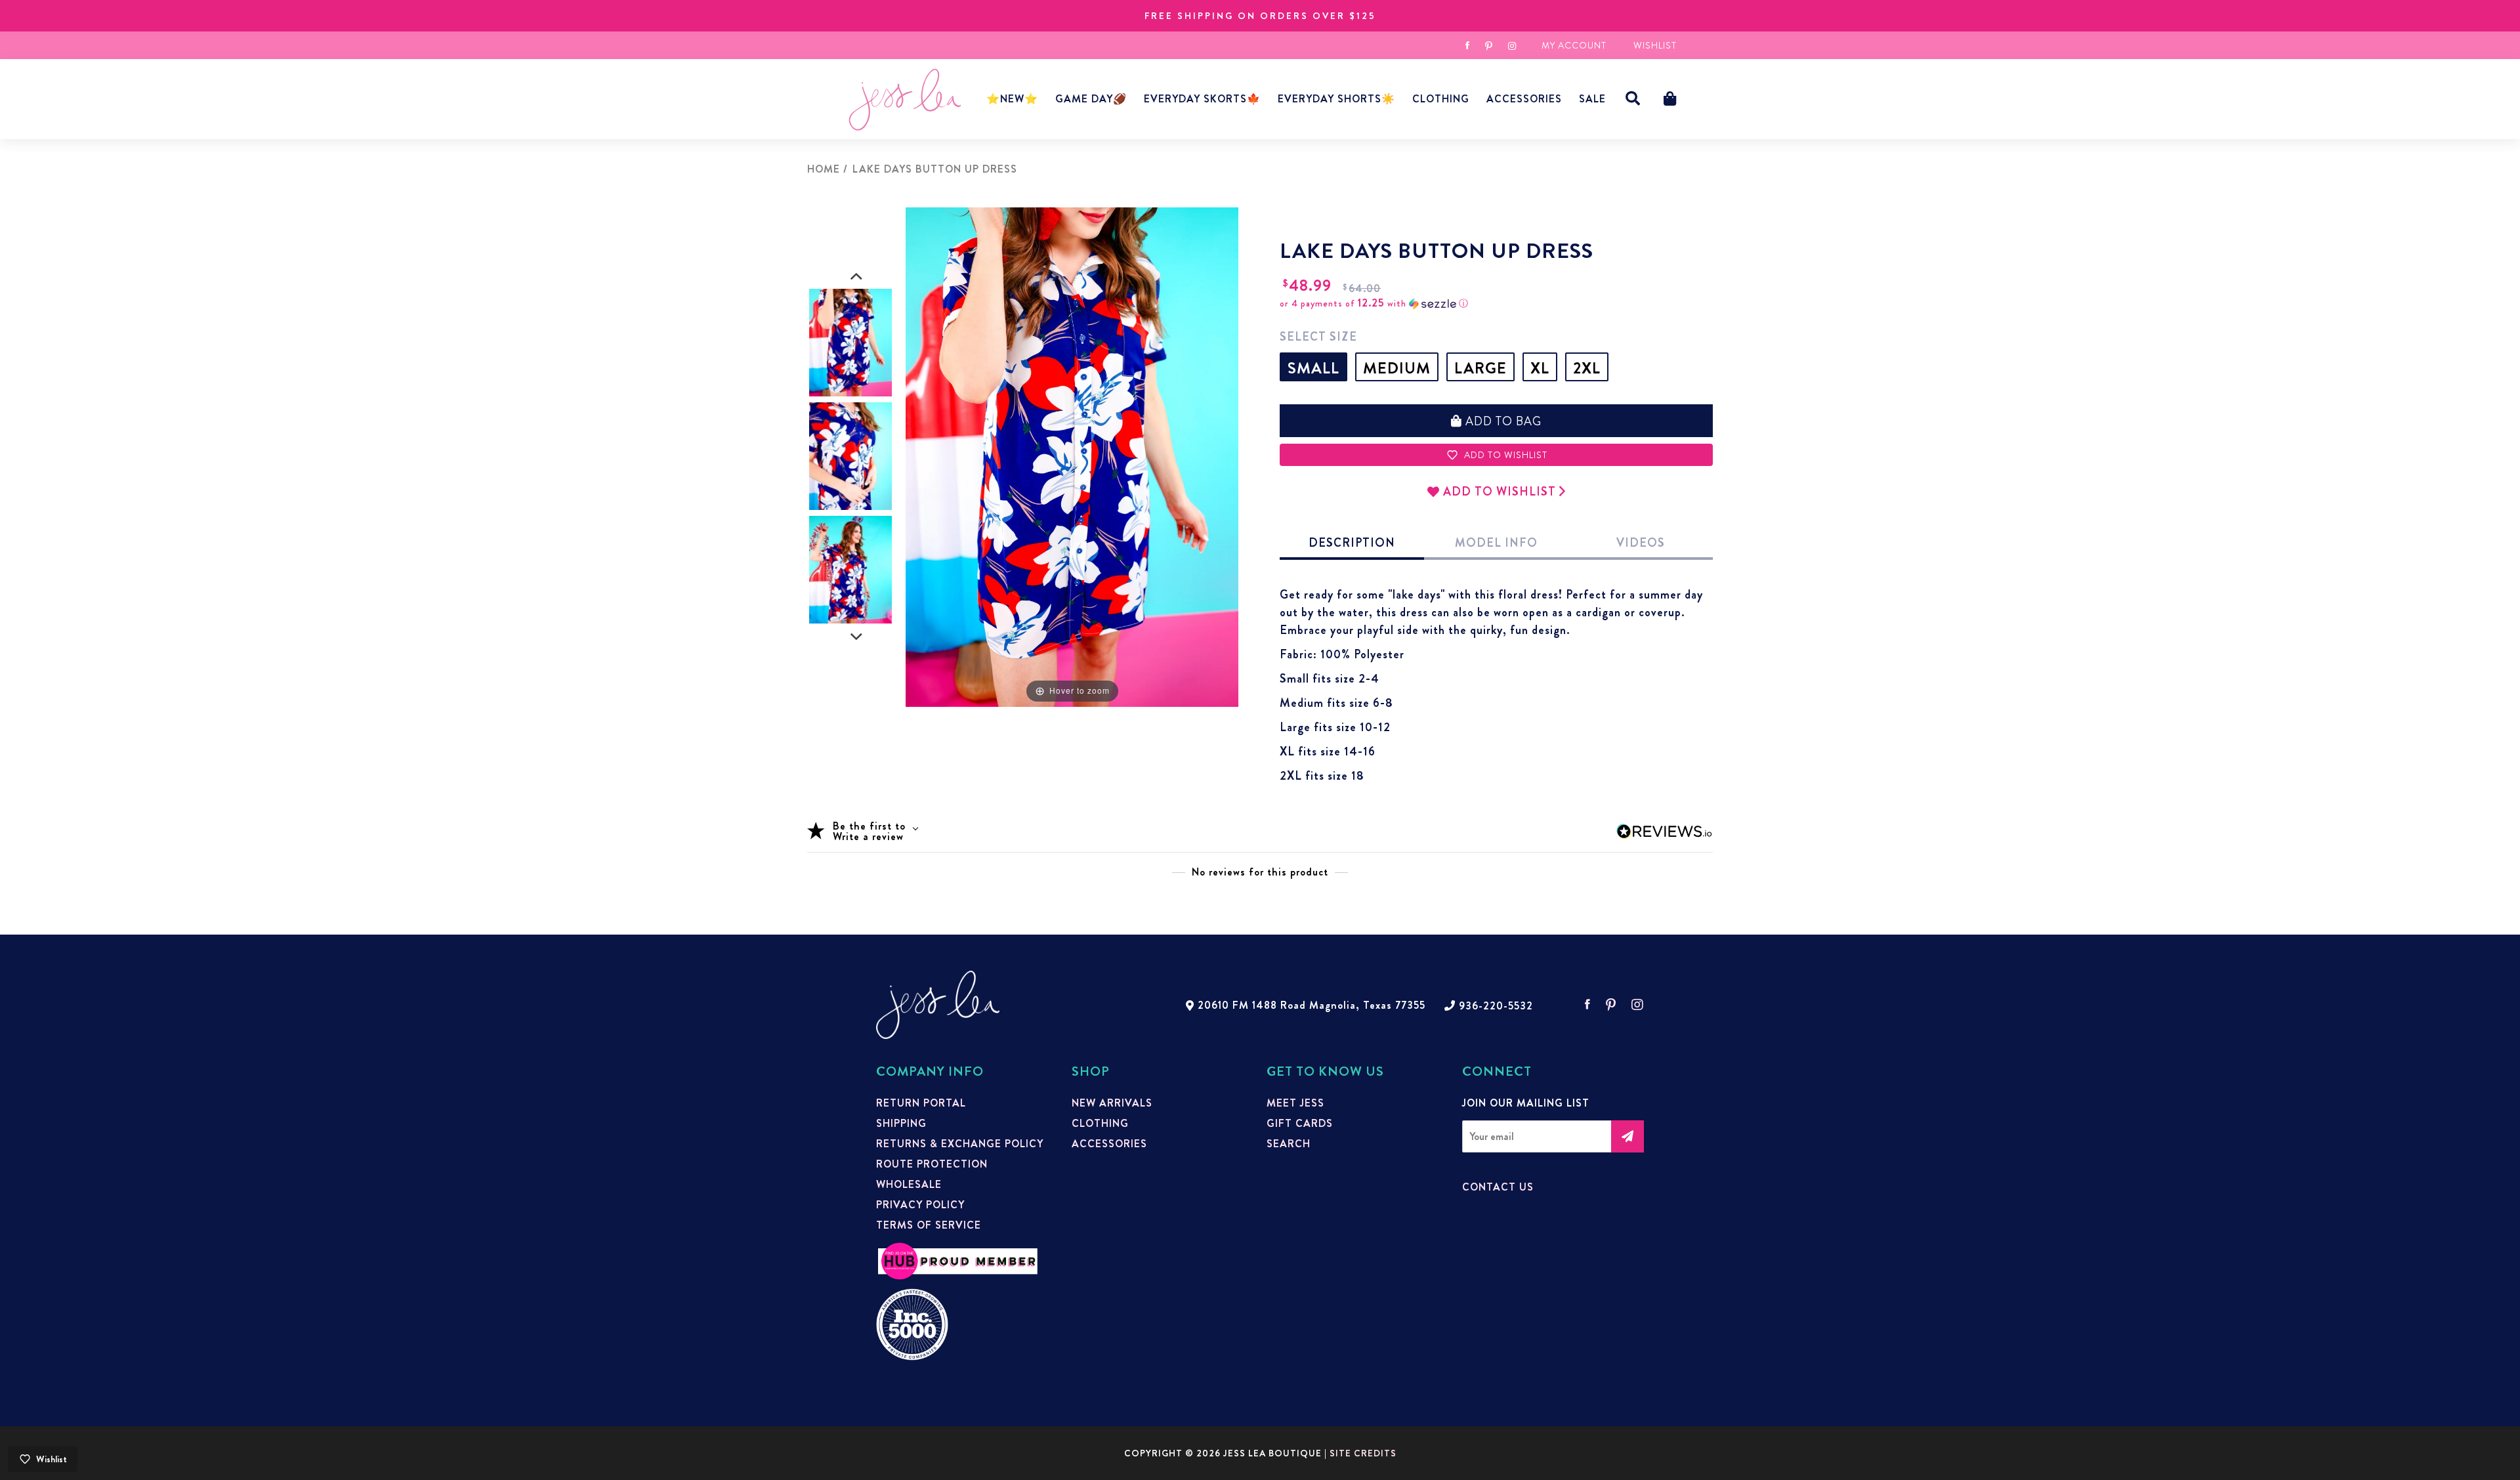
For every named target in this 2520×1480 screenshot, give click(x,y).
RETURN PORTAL (921, 1103)
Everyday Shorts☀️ (1336, 99)
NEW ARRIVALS (1112, 1103)
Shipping (901, 1124)
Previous (856, 277)
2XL (1587, 368)
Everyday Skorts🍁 (1202, 99)
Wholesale (909, 1185)
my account (1574, 45)
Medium (1397, 368)
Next (856, 637)
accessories (1524, 99)
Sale (1592, 99)
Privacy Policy (920, 1205)
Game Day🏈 (1091, 99)
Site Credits (1363, 1453)
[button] (1633, 99)
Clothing (1441, 99)
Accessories (1109, 1144)
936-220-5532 (1496, 1006)
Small (1313, 368)
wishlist (1655, 45)
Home (824, 169)
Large (1480, 368)
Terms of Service (929, 1225)
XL (1540, 368)
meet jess (1295, 1103)
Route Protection (932, 1164)
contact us (1498, 1187)
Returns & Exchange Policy (960, 1144)
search (1289, 1144)
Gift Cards (1300, 1124)
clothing (1100, 1124)
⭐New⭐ (1012, 99)
